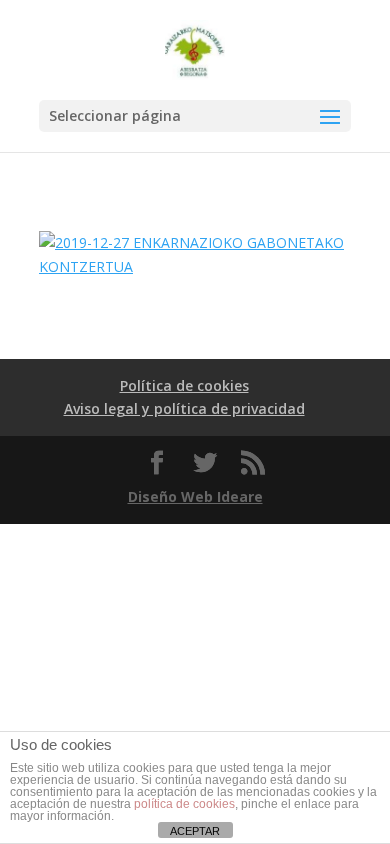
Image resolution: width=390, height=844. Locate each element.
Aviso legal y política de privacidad (184, 408)
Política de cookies (184, 385)
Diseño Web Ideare (195, 496)
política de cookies (184, 804)
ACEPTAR (195, 831)
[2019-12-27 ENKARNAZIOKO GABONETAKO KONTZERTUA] (195, 266)
